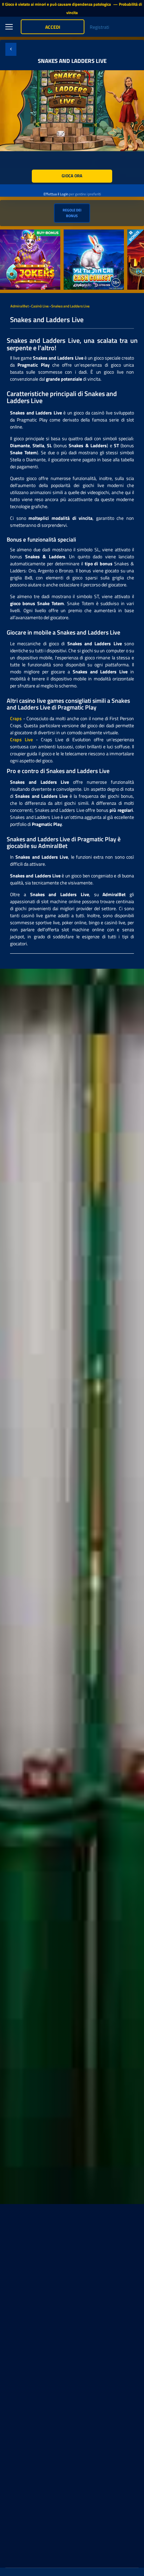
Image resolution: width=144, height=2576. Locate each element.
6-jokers (8, 233)
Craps (16, 718)
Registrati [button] (99, 27)
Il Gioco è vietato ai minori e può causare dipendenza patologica (57, 4)
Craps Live (21, 739)
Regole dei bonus (72, 213)
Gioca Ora (72, 176)
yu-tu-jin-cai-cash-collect (89, 233)
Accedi (53, 27)
